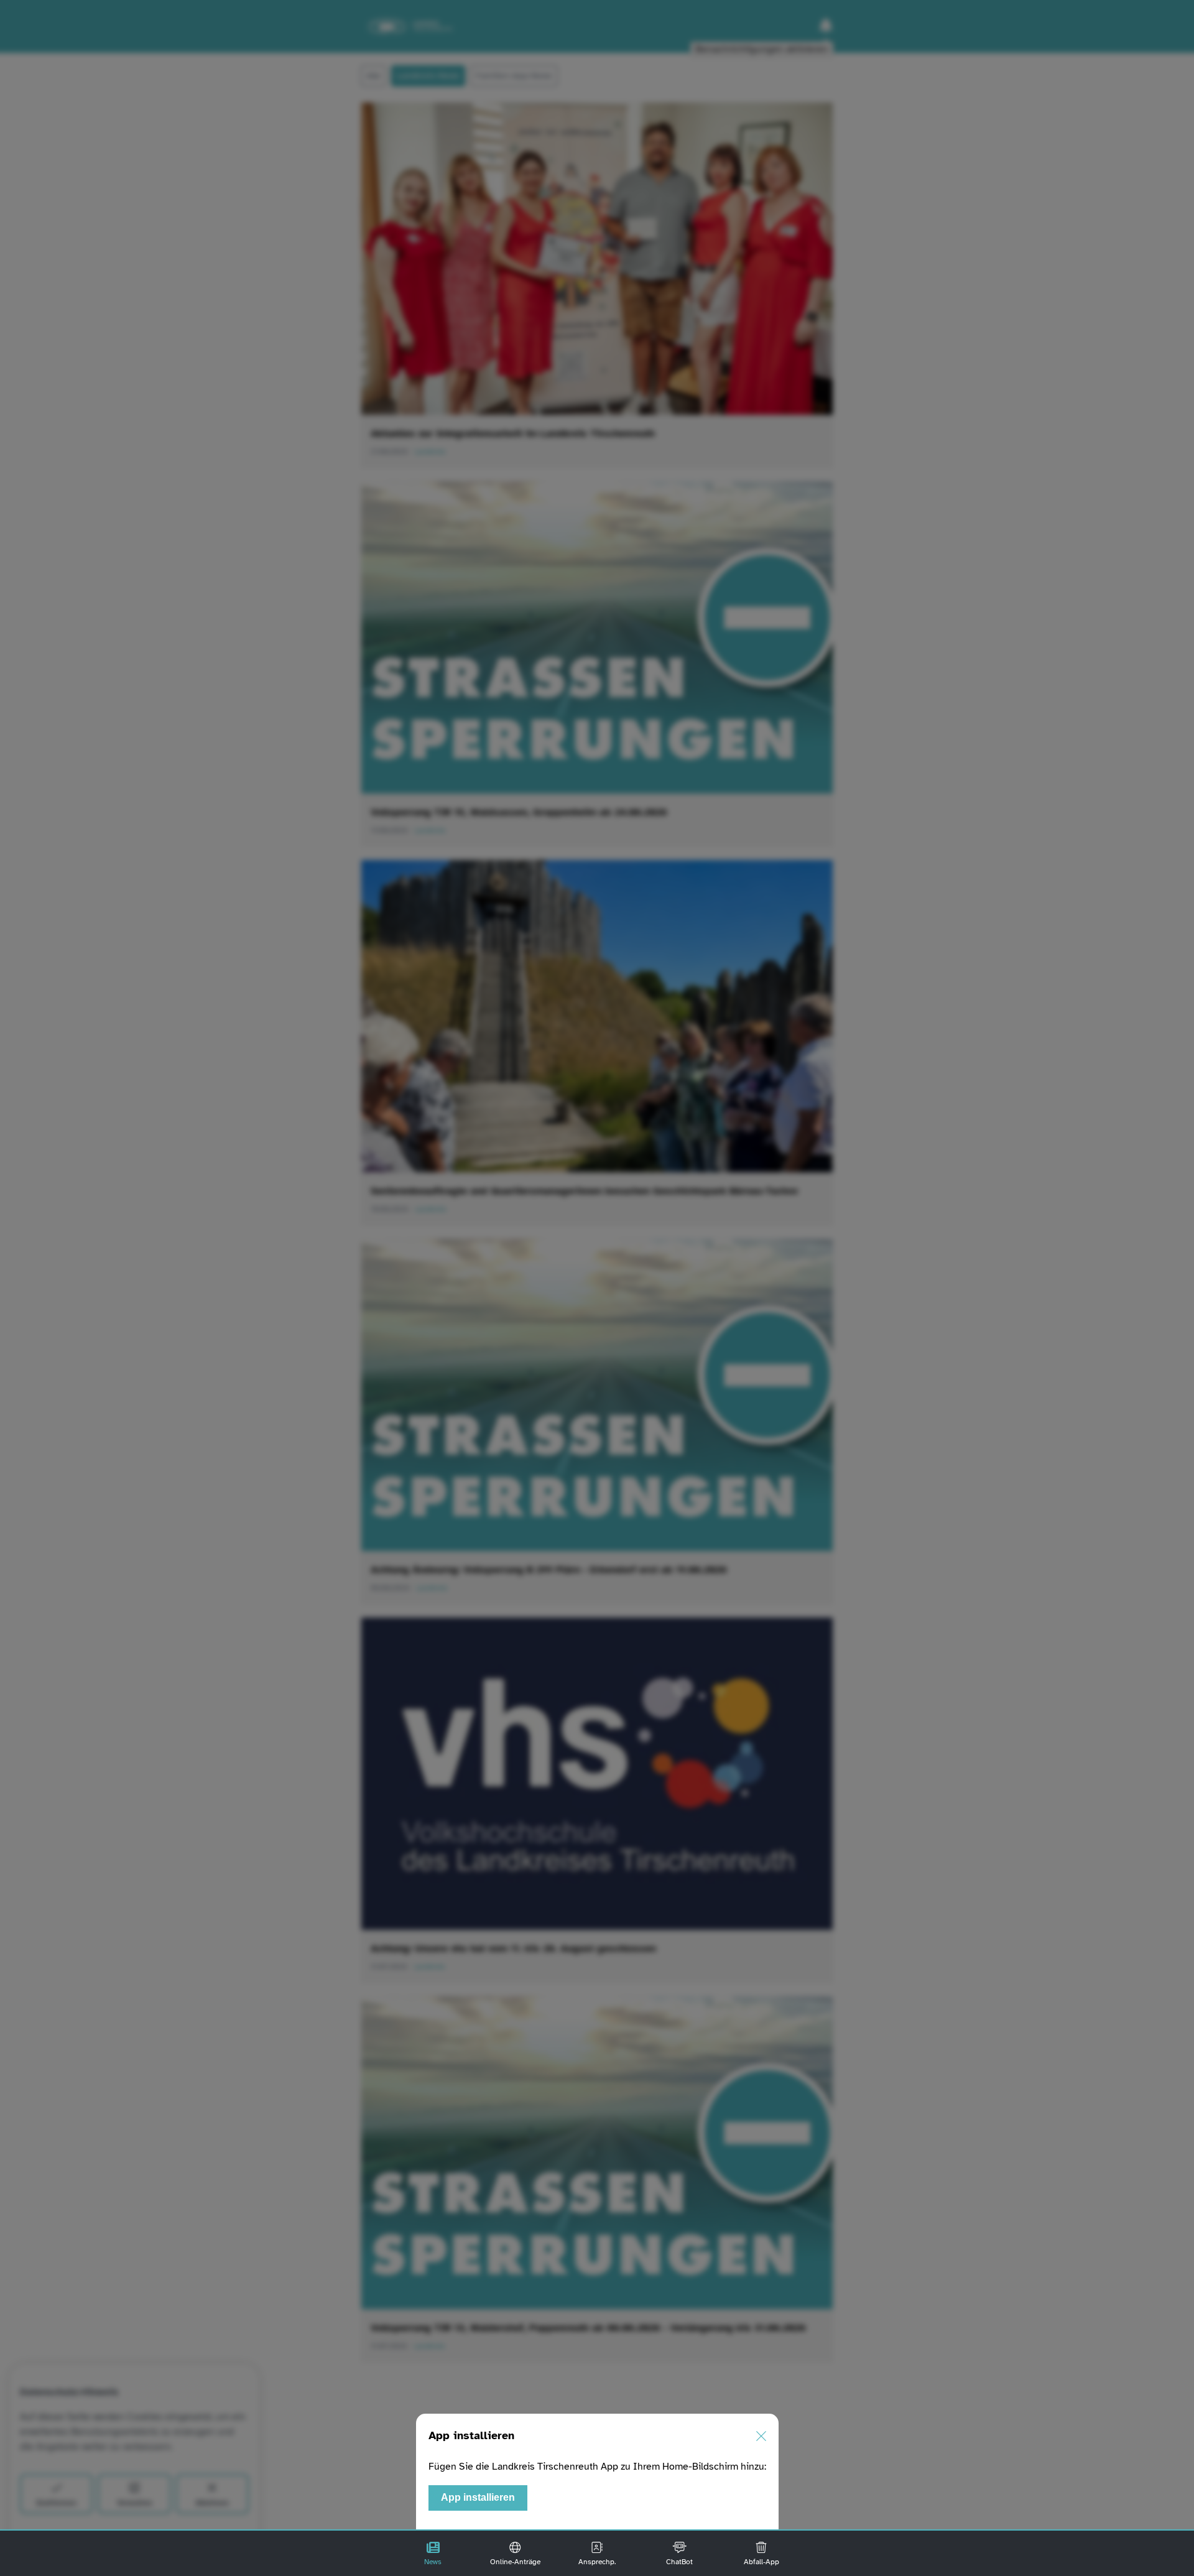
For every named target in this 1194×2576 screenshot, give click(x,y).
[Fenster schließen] (761, 2436)
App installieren (478, 2497)
